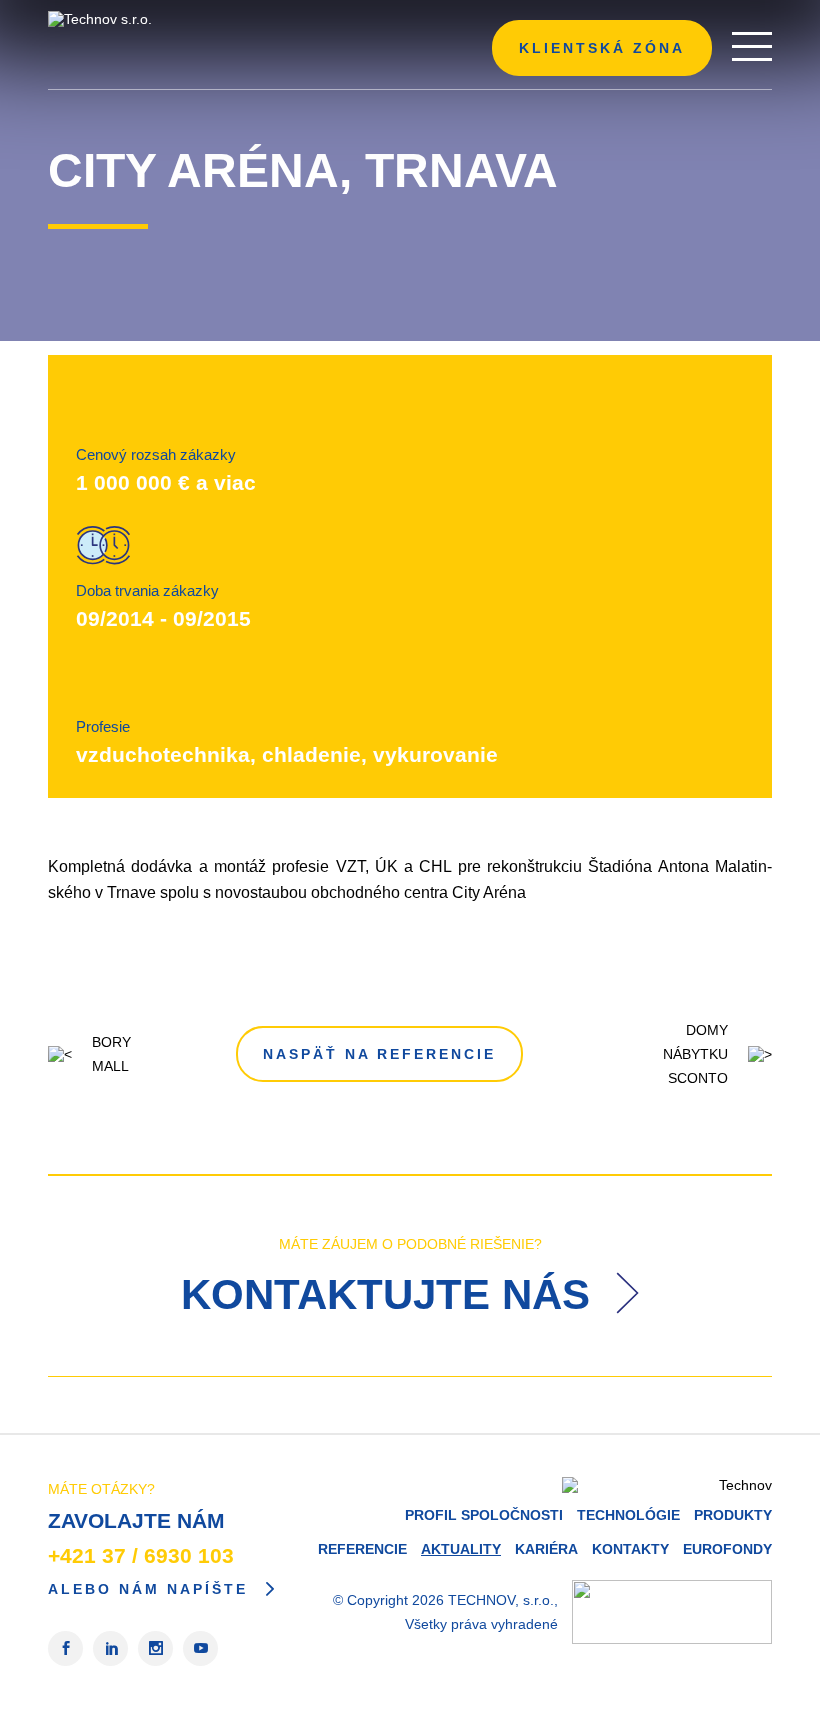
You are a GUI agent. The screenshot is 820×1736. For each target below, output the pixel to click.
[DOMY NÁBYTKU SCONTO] (755, 1054)
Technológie (628, 1515)
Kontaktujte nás (391, 1294)
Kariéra (546, 1549)
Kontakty (630, 1549)
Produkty (733, 1515)
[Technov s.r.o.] (168, 19)
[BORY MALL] (65, 1054)
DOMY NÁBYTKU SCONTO (695, 1054)
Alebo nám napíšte (148, 1589)
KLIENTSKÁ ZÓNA (602, 48)
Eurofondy (727, 1549)
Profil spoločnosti (484, 1515)
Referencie (362, 1549)
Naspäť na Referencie (379, 1054)
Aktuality (461, 1549)
